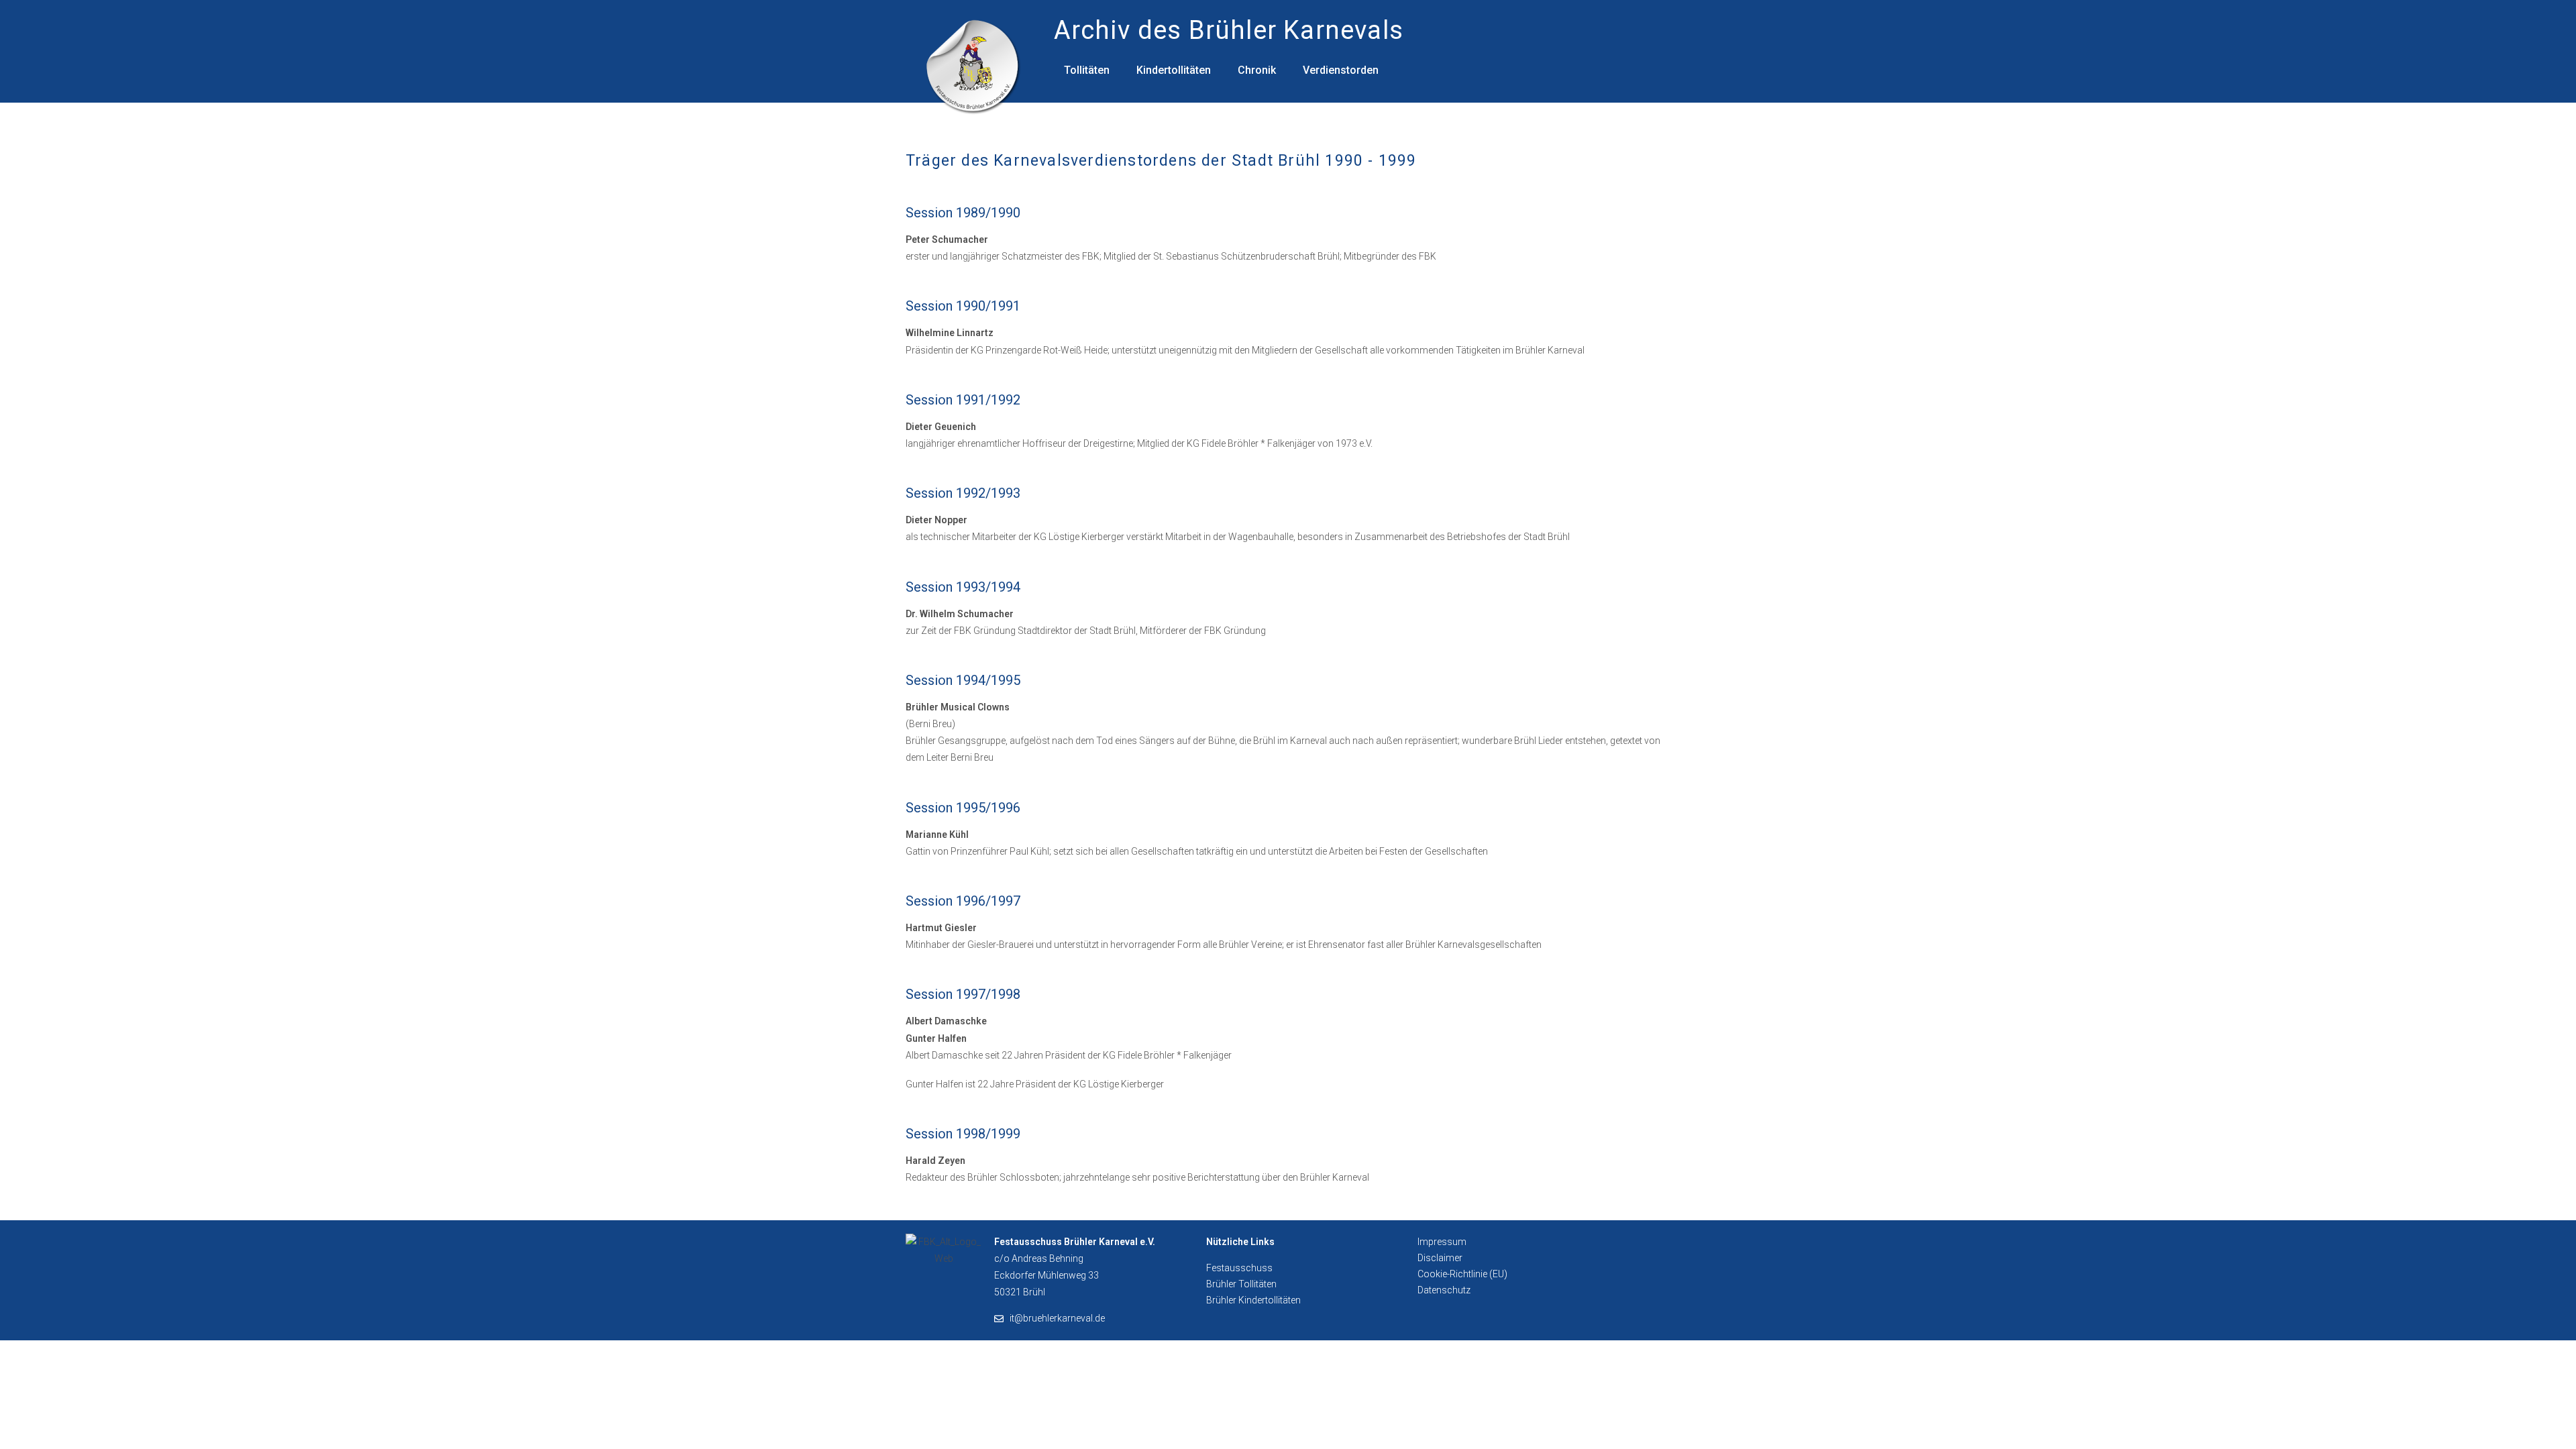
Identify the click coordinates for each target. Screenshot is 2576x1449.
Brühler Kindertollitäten (1253, 1300)
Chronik (1257, 70)
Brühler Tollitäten (1241, 1284)
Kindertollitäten (1174, 70)
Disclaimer (1440, 1258)
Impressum (1442, 1242)
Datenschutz (1444, 1290)
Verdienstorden (1341, 70)
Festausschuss (1239, 1268)
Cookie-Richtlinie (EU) (1462, 1274)
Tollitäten (1087, 70)
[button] (1090, 70)
